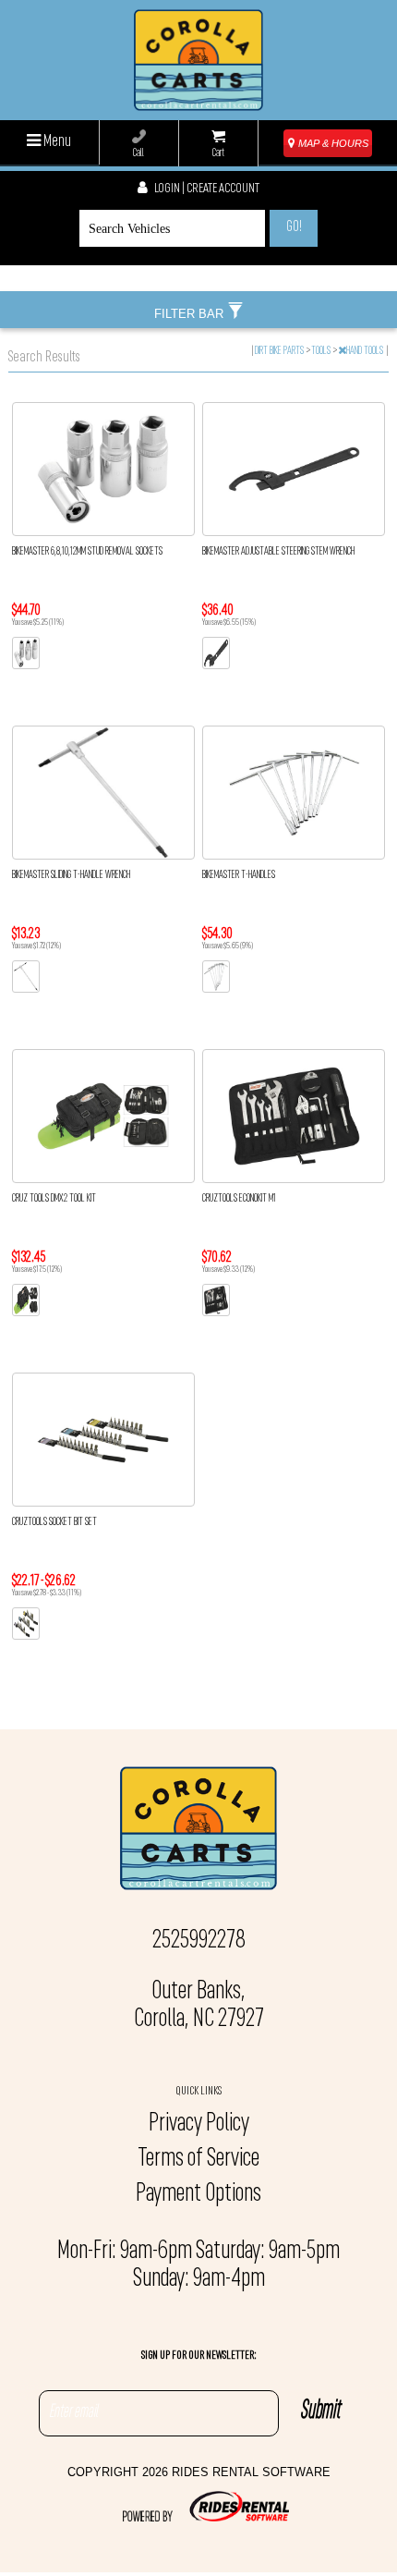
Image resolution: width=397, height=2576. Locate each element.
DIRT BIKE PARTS (280, 351)
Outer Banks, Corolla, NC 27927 (199, 2006)
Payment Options (198, 2194)
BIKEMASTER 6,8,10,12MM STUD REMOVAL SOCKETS (87, 552)
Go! (294, 227)
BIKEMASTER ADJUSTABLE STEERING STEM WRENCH (278, 552)
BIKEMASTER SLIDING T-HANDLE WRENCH (71, 875)
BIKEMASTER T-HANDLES (239, 875)
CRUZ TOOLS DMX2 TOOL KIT (54, 1199)
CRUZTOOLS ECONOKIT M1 (239, 1199)
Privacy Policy (199, 2124)
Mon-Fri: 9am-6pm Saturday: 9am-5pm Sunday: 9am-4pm (198, 2265)
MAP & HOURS (332, 143)
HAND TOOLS (366, 351)
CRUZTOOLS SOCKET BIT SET (54, 1522)
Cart (218, 153)
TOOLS (322, 351)
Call (138, 153)
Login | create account (206, 189)
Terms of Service (198, 2159)
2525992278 (199, 1941)
